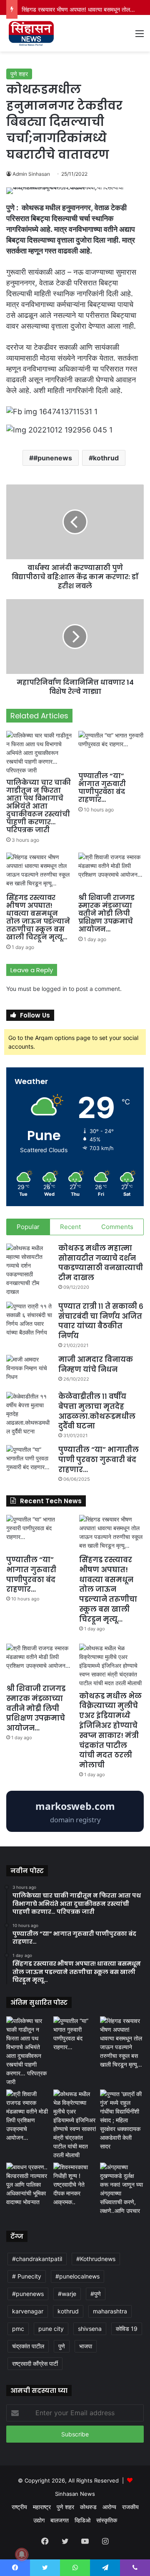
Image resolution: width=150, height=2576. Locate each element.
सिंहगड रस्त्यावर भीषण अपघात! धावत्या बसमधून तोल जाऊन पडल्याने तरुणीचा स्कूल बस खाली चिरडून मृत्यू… (38, 917)
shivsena (90, 2329)
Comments (117, 1227)
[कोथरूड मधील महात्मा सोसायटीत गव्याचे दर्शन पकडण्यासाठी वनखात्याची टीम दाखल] (29, 1270)
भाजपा (86, 2346)
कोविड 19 (127, 2329)
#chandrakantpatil (37, 2259)
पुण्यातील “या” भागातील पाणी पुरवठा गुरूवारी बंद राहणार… (99, 1460)
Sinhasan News (75, 2494)
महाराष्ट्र (42, 2507)
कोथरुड (88, 2507)
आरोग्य (109, 2507)
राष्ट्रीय (19, 2507)
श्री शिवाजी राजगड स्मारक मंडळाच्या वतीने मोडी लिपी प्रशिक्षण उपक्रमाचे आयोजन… (106, 913)
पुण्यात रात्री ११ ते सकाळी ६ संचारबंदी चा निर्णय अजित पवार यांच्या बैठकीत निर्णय (101, 1321)
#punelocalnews (77, 2276)
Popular (28, 1227)
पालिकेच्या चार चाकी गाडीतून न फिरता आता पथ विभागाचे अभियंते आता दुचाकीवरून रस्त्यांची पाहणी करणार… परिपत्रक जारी (39, 806)
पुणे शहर (19, 74)
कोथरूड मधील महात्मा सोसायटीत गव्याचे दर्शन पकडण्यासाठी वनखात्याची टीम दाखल (101, 1263)
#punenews (53, 458)
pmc (18, 2329)
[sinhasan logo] (31, 33)
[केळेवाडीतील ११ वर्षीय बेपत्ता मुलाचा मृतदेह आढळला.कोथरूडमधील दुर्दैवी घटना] (29, 1414)
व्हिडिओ (82, 2520)
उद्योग (39, 2520)
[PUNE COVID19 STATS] (75, 1830)
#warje (67, 2294)
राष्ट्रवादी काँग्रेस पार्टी (35, 2363)
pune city (51, 2329)
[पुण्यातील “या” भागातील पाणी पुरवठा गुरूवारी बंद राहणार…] (29, 1461)
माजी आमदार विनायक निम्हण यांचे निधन (96, 1364)
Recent (70, 1227)
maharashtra (110, 2311)
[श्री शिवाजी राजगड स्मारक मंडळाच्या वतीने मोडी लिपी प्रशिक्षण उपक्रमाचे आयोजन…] (111, 871)
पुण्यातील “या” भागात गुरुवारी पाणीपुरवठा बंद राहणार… (102, 788)
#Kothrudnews (96, 2259)
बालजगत (60, 2520)
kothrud (106, 458)
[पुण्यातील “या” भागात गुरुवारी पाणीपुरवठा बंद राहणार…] (111, 749)
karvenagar (28, 2311)
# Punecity (27, 2276)
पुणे (62, 2346)
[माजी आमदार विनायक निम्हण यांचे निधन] (29, 1370)
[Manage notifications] (22, 2554)
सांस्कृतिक (107, 2520)
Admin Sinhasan (31, 174)
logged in (54, 989)
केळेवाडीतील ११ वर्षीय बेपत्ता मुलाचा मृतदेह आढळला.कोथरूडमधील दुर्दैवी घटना (97, 1411)
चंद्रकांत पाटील (28, 2346)
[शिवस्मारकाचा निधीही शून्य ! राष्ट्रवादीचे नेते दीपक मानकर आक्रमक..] (75, 2184)
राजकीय (130, 2507)
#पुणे (96, 2294)
